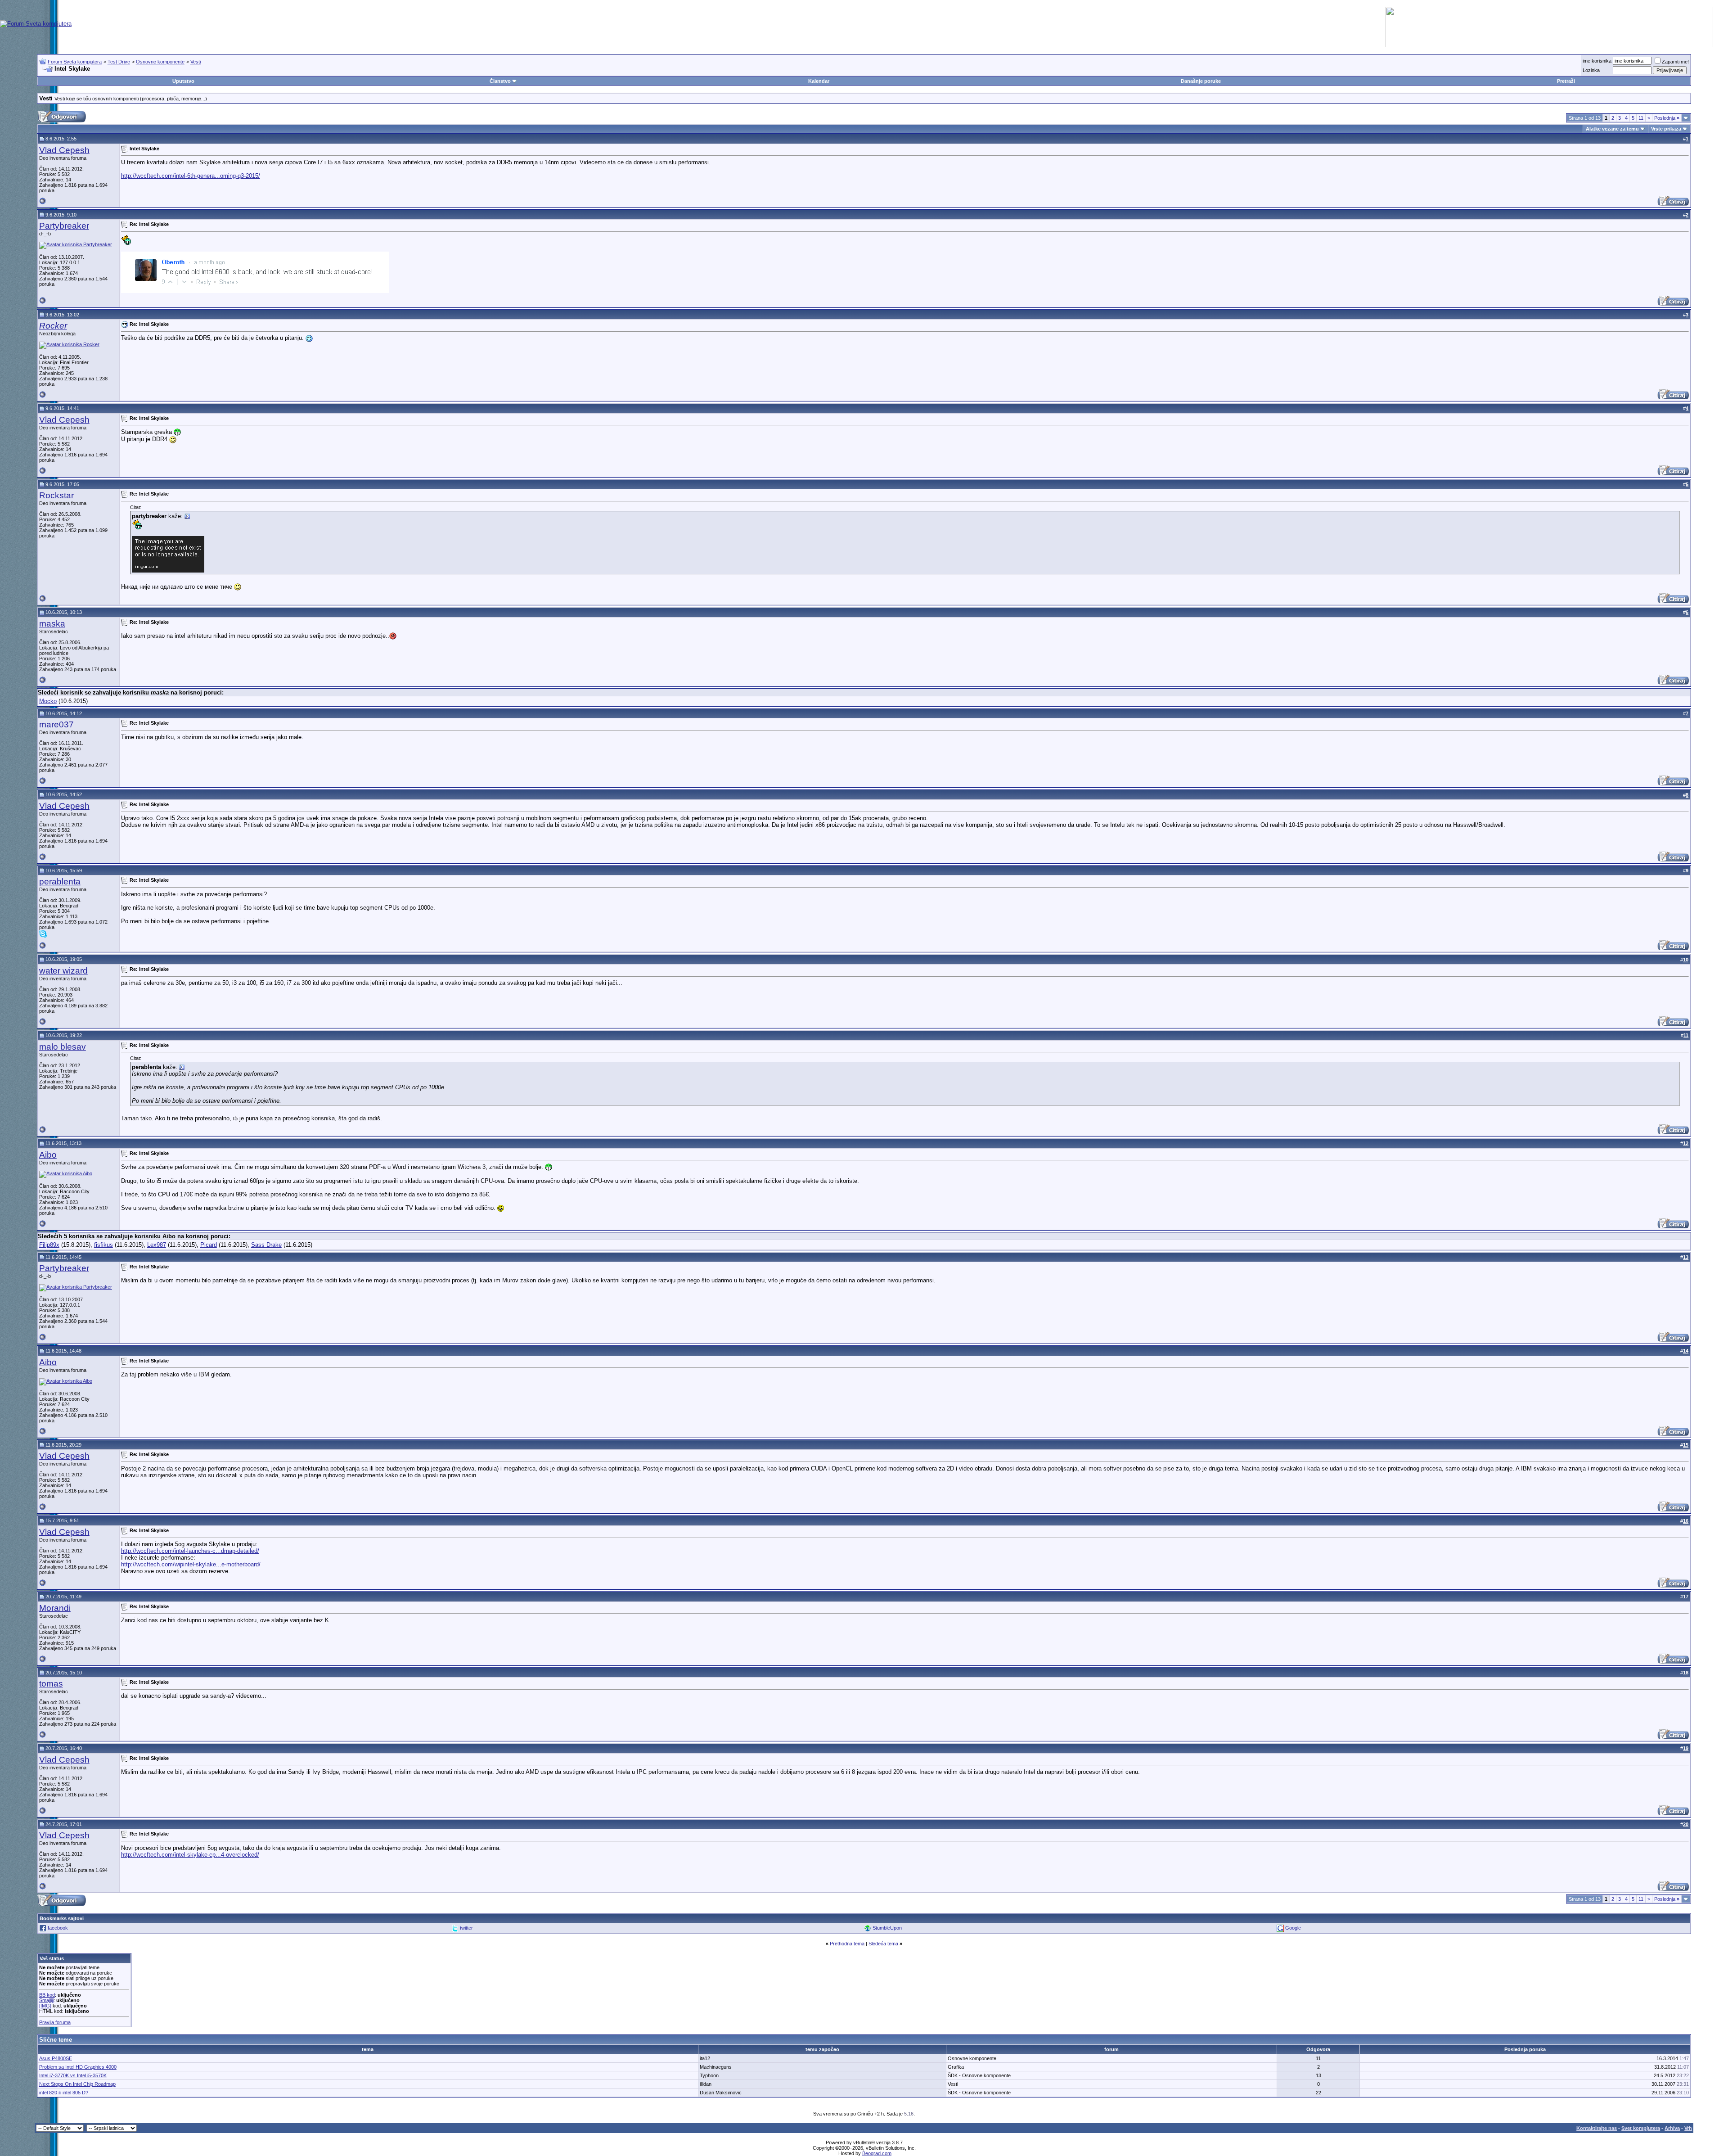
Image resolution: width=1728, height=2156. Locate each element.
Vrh (1688, 2128)
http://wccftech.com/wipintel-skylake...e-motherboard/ (191, 1564)
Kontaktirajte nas (1597, 2128)
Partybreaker (64, 226)
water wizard (63, 971)
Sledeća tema (883, 1944)
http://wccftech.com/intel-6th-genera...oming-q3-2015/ (191, 176)
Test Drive (119, 62)
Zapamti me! (1675, 62)
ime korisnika (1597, 61)
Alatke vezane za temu (1612, 129)
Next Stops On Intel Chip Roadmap (77, 2084)
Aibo (48, 1155)
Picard (209, 1245)
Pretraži (1566, 81)
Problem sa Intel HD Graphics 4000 (78, 2067)
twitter (466, 1928)
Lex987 (157, 1245)
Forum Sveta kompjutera (75, 62)
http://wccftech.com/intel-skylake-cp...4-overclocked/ (190, 1855)
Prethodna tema (847, 1944)
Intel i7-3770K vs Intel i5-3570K (73, 2075)
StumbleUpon (887, 1928)
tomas (51, 1684)
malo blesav (63, 1047)
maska (52, 624)
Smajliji (46, 2000)
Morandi (55, 1608)
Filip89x (49, 1245)
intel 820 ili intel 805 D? (64, 2093)
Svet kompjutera (1641, 2128)
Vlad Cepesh (64, 150)
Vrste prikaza (1666, 129)
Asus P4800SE (56, 2058)
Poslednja (1667, 118)
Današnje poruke (1201, 81)
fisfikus (103, 1245)
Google (1293, 1928)
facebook (58, 1928)
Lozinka (1591, 70)
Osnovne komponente (160, 62)
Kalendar (819, 81)
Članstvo (500, 81)
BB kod (47, 1995)
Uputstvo (183, 81)
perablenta (60, 882)
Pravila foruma (55, 2022)
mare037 (56, 724)
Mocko (48, 701)
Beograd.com (877, 2153)
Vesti (196, 62)
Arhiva (1672, 2128)
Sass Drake (266, 1245)
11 (1641, 118)
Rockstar (56, 495)
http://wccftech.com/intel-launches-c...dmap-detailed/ (190, 1551)
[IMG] (45, 2006)
